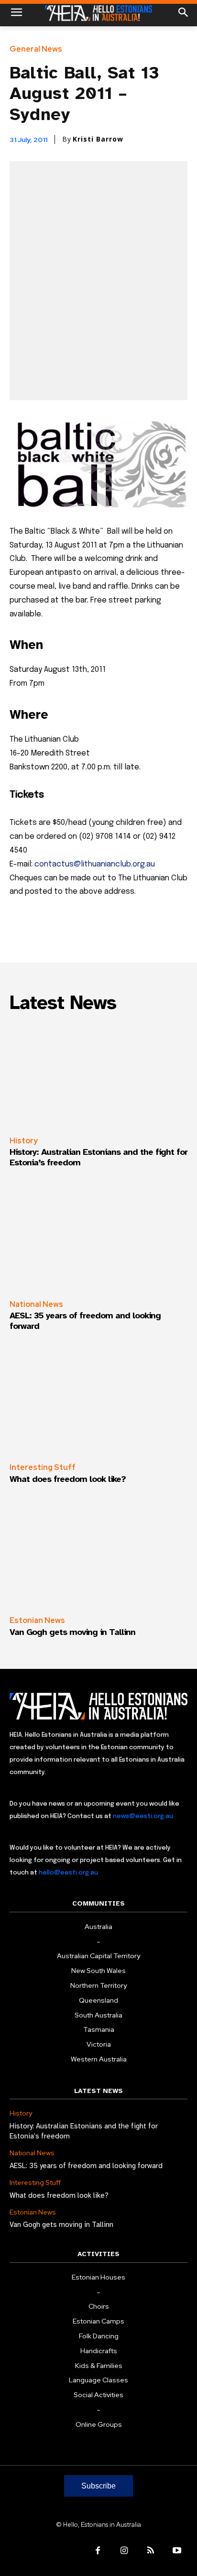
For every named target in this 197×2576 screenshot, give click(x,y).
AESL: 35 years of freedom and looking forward (85, 1321)
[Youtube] (177, 2551)
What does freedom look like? (68, 1479)
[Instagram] (124, 2551)
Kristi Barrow (98, 139)
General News (36, 49)
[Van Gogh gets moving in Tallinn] (98, 1555)
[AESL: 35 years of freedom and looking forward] (98, 1239)
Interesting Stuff (43, 1467)
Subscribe (98, 2486)
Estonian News (37, 1620)
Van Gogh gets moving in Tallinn (72, 1632)
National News (36, 1304)
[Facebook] (98, 2551)
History (24, 1141)
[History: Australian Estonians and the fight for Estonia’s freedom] (98, 1075)
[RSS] (150, 2551)
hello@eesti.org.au (68, 1873)
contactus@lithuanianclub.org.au (95, 864)
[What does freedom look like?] (98, 1402)
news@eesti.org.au (143, 1816)
